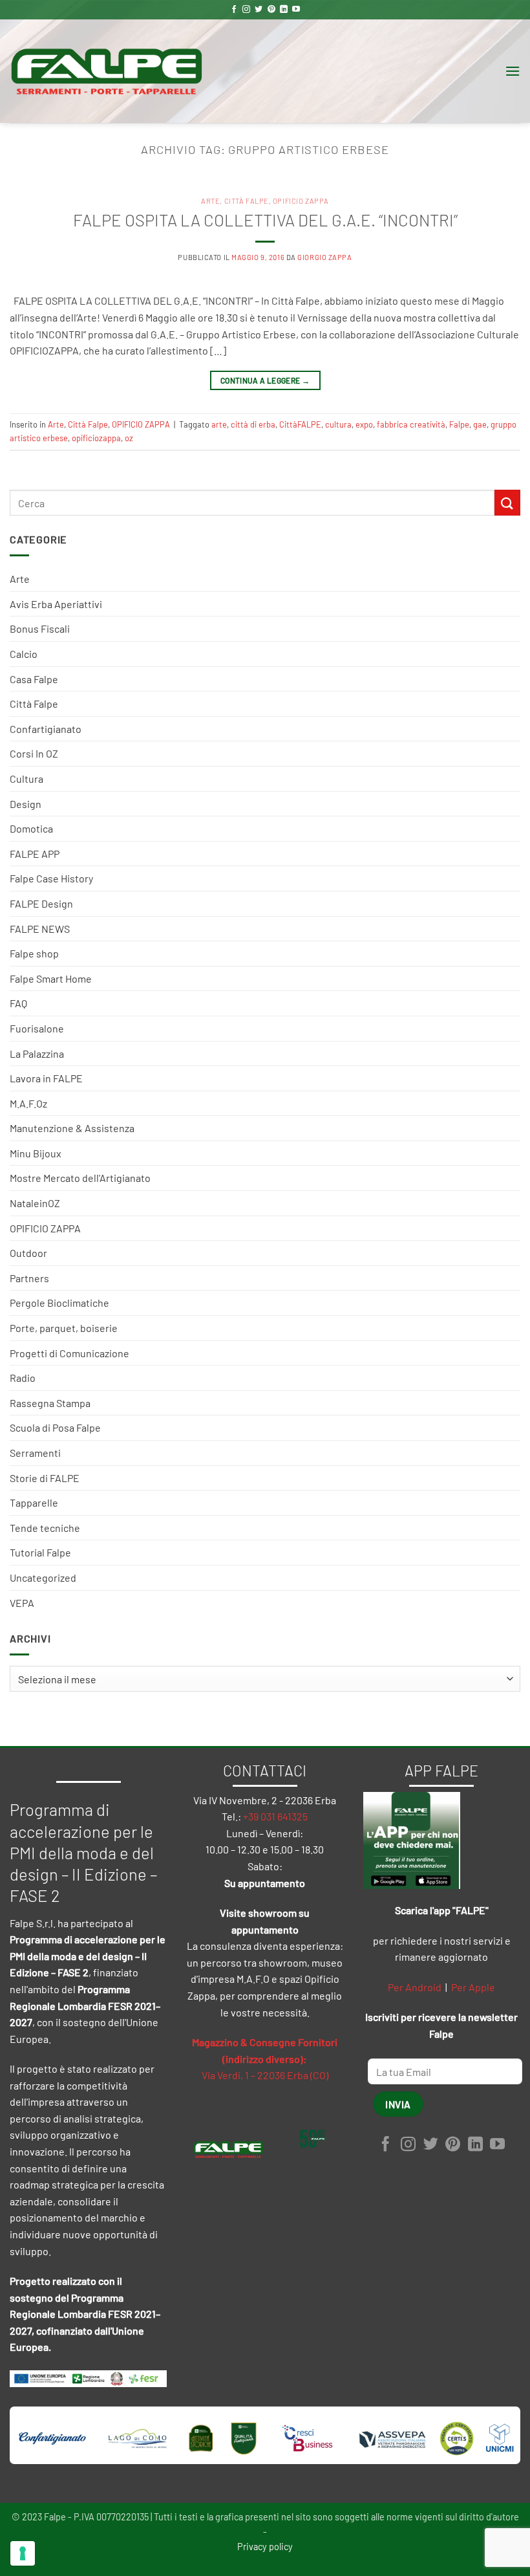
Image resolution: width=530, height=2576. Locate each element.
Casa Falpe (34, 679)
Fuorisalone (37, 1028)
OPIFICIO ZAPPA (45, 1228)
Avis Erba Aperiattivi (56, 604)
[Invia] (507, 502)
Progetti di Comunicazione (69, 1353)
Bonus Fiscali (40, 628)
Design (26, 804)
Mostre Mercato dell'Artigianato (80, 1178)
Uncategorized (43, 1577)
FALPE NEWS (40, 929)
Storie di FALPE (45, 1478)
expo (364, 424)
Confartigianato (46, 729)
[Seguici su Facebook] (234, 10)
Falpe (459, 424)
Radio (23, 1378)
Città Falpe (34, 704)
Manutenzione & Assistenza (72, 1128)
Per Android (415, 1987)
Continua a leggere (265, 380)
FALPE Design (41, 903)
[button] (513, 71)
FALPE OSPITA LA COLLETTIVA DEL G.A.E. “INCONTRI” (265, 220)
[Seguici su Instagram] (246, 10)
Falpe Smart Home (51, 978)
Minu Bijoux (36, 1153)
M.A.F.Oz (28, 1103)
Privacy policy (265, 2547)
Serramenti (35, 1453)
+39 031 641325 (275, 1816)
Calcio (24, 654)
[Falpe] (107, 71)
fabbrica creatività (411, 424)
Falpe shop (34, 953)
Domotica (31, 828)
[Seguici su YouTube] (296, 10)
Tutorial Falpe (40, 1552)
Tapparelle (34, 1502)
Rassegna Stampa (50, 1403)
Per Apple (473, 1987)
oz (129, 438)
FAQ (18, 1003)
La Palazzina (37, 1053)
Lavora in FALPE (46, 1078)
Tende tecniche (45, 1528)
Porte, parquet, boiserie (64, 1328)
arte (219, 424)
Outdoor (28, 1253)
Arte (20, 579)
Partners (29, 1278)
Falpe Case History (51, 878)
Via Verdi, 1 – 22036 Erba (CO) (265, 2075)
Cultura (26, 779)
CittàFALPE (300, 424)
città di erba (253, 424)
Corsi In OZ (34, 753)
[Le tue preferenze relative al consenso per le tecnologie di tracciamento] (23, 2553)
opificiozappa (96, 438)
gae (480, 424)
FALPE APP (35, 854)
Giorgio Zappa (324, 257)
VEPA (22, 1603)
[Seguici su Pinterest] (271, 10)
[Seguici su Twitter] (259, 10)
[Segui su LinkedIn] (284, 10)
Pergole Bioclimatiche (59, 1303)
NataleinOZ (35, 1203)
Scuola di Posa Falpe (55, 1427)
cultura (338, 424)
